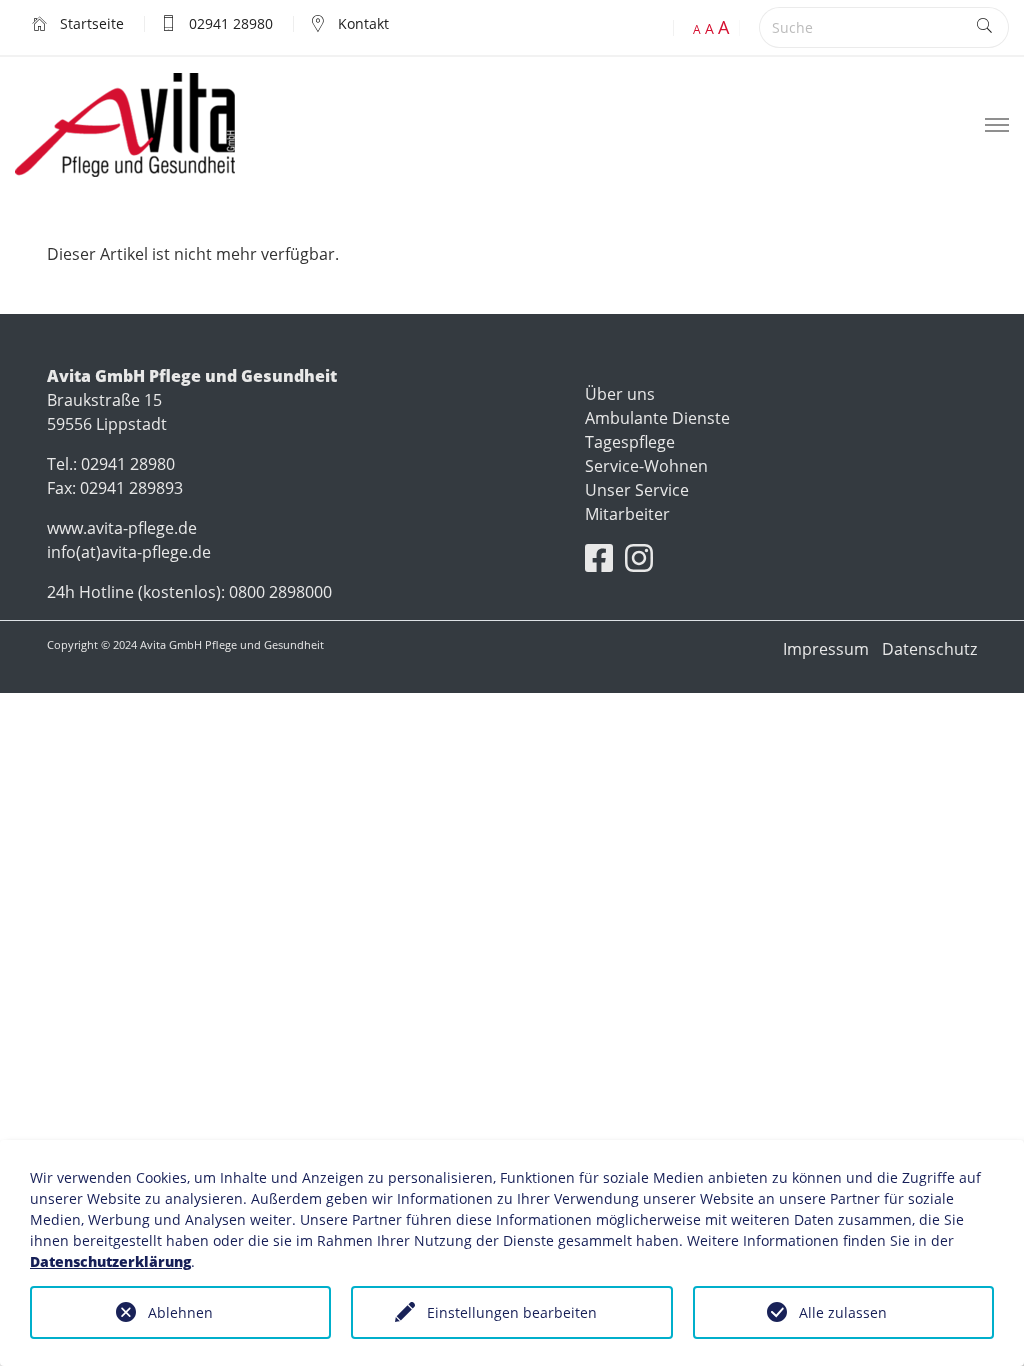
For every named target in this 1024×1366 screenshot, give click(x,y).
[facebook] (599, 564)
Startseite (90, 23)
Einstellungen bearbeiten (512, 1312)
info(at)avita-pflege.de (129, 552)
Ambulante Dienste (657, 418)
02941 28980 (229, 23)
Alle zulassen (843, 1312)
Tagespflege (630, 442)
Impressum (826, 649)
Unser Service (637, 490)
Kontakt (361, 23)
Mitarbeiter (627, 514)
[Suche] (984, 27)
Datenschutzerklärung (110, 1261)
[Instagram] (639, 564)
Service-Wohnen (646, 466)
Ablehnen (180, 1312)
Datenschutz (929, 649)
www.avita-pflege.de (122, 528)
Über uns (620, 394)
